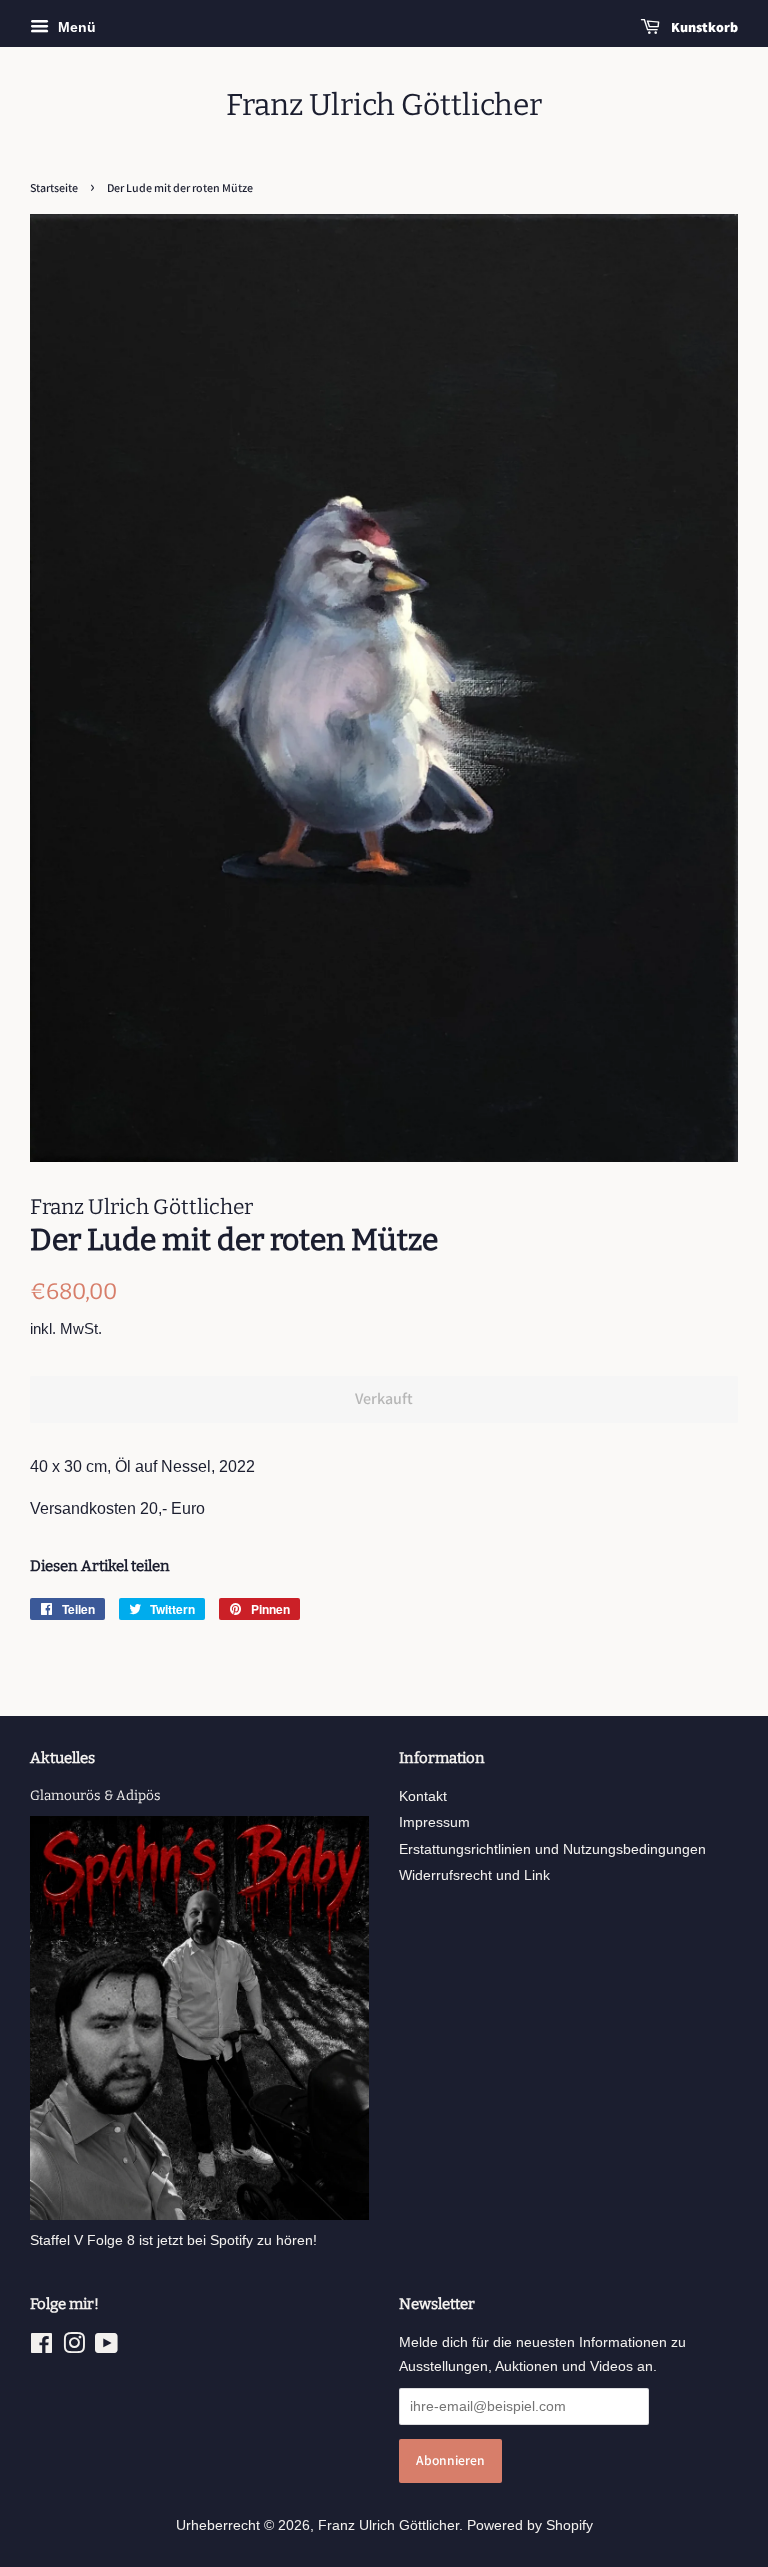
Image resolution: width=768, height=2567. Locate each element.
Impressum (434, 1822)
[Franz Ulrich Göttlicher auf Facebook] (41, 2347)
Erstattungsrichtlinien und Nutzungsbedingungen (552, 1849)
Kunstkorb (703, 27)
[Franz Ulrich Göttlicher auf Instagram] (74, 2347)
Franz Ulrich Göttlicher (384, 105)
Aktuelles (62, 1758)
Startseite (54, 187)
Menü (75, 27)
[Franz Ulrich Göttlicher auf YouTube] (106, 2347)
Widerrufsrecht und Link (474, 1875)
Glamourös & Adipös (95, 1795)
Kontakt (423, 1796)
